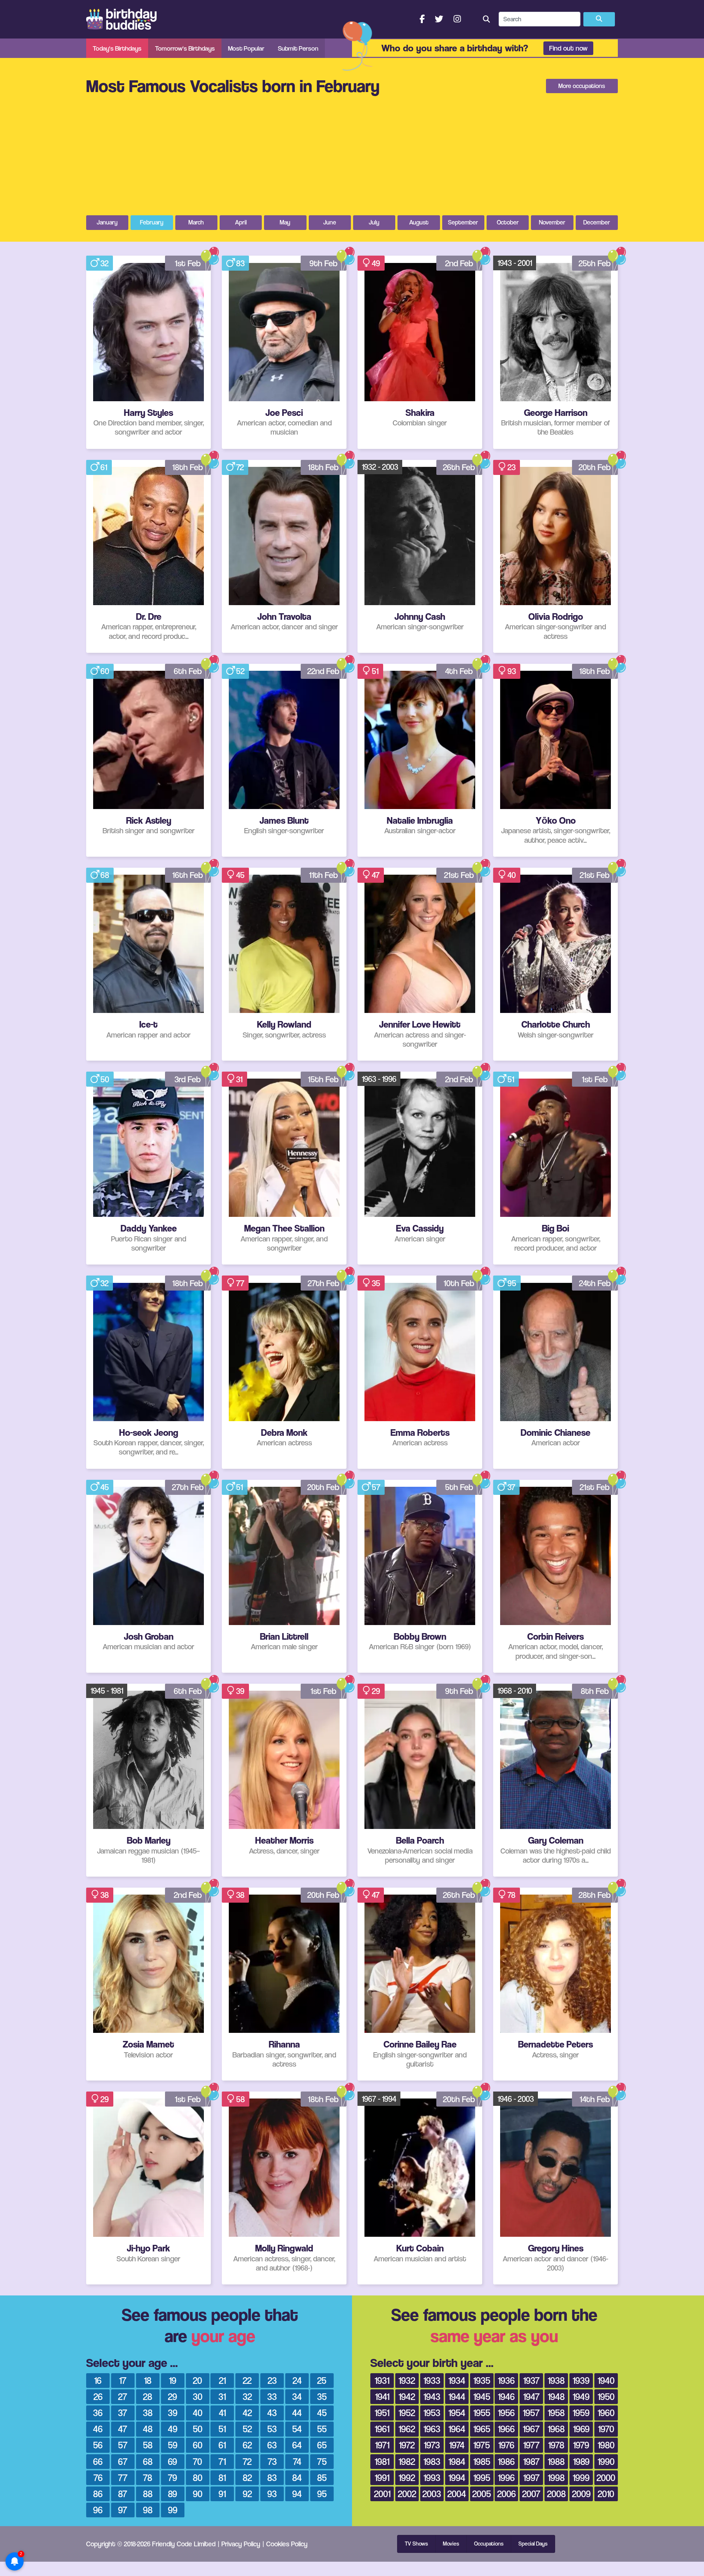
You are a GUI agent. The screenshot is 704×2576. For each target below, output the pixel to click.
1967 (531, 2429)
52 (240, 671)
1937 (531, 2380)
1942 (407, 2396)
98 (148, 2510)
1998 (556, 2478)
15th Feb (323, 1079)
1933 (432, 2380)
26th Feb (459, 467)
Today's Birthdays (117, 48)
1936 (506, 2380)
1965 (482, 2429)
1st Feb (188, 263)
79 (173, 2478)
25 (322, 2380)
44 (297, 2413)
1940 (606, 2380)
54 (297, 2429)
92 (247, 2494)
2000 (606, 2478)
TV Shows (416, 2544)
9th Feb (324, 263)
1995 (482, 2478)
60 (105, 671)
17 (123, 2380)
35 (376, 1283)
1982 (407, 2461)
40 (512, 875)
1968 (556, 2429)
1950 (606, 2396)
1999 (581, 2478)
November (552, 222)
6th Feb (188, 671)
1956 (506, 2413)
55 (322, 2429)
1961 (382, 2429)
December (597, 222)
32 (104, 263)
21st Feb (459, 875)
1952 (407, 2413)
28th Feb (595, 1895)
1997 (531, 2478)
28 (148, 2396)
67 (123, 2461)
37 (511, 1487)
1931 (382, 2380)
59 (173, 2445)
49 (376, 263)
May (285, 222)
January (107, 222)
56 (98, 2445)
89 (173, 2494)
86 (98, 2494)
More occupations (582, 86)
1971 (382, 2445)
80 (198, 2478)
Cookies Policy (287, 2544)
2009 (581, 2494)
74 (297, 2461)
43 (272, 2413)
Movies (451, 2544)
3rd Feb (188, 1079)
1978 (556, 2445)
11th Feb (324, 875)
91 (222, 2494)
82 (247, 2478)
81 (222, 2478)
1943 (432, 2396)
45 (240, 875)
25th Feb (595, 263)
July (374, 222)
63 (272, 2445)
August (419, 222)
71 (222, 2461)
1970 (606, 2429)
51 (375, 671)
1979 (581, 2445)
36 (98, 2413)
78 (511, 1895)
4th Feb (459, 671)
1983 (432, 2461)
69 (173, 2461)
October (508, 222)
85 (322, 2478)
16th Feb (188, 875)
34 (297, 2396)
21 (222, 2380)
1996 (506, 2478)
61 (104, 467)
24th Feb (595, 1283)
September (463, 222)
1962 (407, 2429)
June (330, 222)
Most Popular (246, 48)
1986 (506, 2461)
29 (376, 1691)
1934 (457, 2380)
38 (105, 1895)
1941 (382, 2396)
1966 (506, 2429)
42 (247, 2413)
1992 (407, 2478)
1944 (457, 2396)
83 (240, 263)
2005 (482, 2494)
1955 (482, 2413)
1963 (432, 2429)
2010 (606, 2494)
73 (272, 2461)
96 (98, 2510)
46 (98, 2429)
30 (198, 2396)
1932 (407, 2380)
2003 (432, 2494)
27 (123, 2396)
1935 (482, 2380)
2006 (507, 2494)
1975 (482, 2445)
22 (247, 2380)
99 (173, 2510)
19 (173, 2380)
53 (272, 2429)
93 (512, 671)
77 (240, 1283)
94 (297, 2494)
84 (297, 2478)
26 (98, 2396)
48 (148, 2429)
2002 (407, 2494)
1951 (382, 2413)
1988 (556, 2461)
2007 (531, 2494)
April (241, 222)
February (152, 222)
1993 (432, 2478)
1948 (556, 2396)
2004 (457, 2494)
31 (239, 1079)
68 (105, 875)
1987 (531, 2461)
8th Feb (595, 1691)
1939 (581, 2380)
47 (376, 875)
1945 (482, 2396)
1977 (531, 2445)
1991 (382, 2478)
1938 (556, 2380)
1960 (606, 2413)
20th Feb (595, 467)
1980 (606, 2445)
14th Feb (595, 2099)
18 (148, 2380)
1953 (432, 2413)
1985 (482, 2461)
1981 (382, 2461)
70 (197, 2461)
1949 (581, 2396)
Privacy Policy (241, 2544)
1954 (457, 2413)
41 (222, 2413)
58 (241, 2099)
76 (98, 2478)
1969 (581, 2429)
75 (322, 2461)
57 (376, 1487)
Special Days (533, 2544)
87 (123, 2494)
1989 (581, 2461)
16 (98, 2380)
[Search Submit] (599, 19)
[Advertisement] (352, 160)
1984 (457, 2461)
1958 (556, 2413)
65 (322, 2445)
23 (511, 467)
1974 (457, 2445)
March (196, 222)
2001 (382, 2494)
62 (247, 2445)
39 (240, 1691)
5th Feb (459, 1487)
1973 (432, 2445)
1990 (606, 2461)
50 (105, 1079)
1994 (457, 2478)
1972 (407, 2445)
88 (148, 2494)
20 (197, 2380)
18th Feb (188, 467)
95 (512, 1283)
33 (272, 2396)
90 (198, 2494)
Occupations (489, 2544)
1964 (457, 2429)
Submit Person (298, 48)
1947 (531, 2396)
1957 (531, 2413)
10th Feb (459, 1283)
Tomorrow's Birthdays (185, 48)
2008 (556, 2494)
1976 (506, 2445)
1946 (506, 2396)
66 (98, 2461)
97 (123, 2510)
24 (297, 2380)
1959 (581, 2413)
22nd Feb (323, 671)
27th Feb (324, 1283)
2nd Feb (459, 263)
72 (240, 467)
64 (297, 2445)
